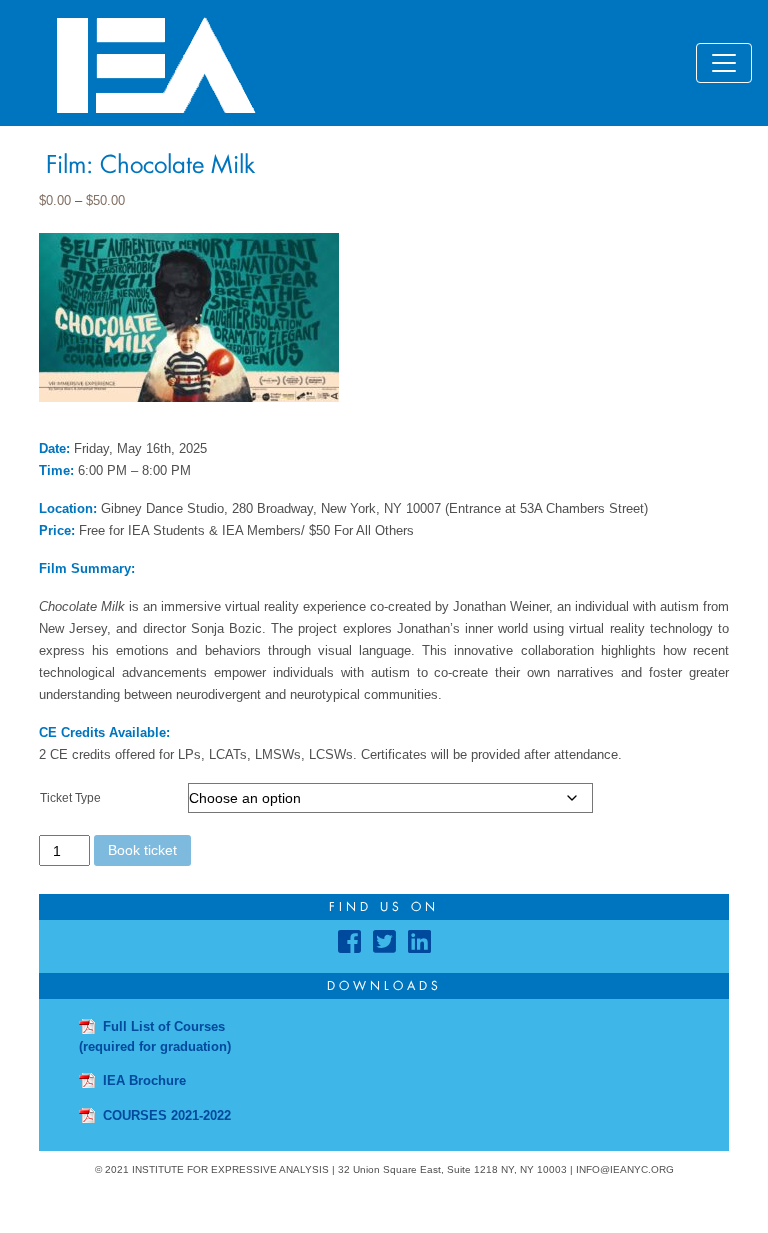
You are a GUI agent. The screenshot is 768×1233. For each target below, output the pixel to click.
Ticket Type (70, 798)
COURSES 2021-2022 (167, 1115)
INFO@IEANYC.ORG (625, 1169)
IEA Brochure (144, 1080)
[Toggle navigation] (724, 63)
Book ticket (142, 850)
